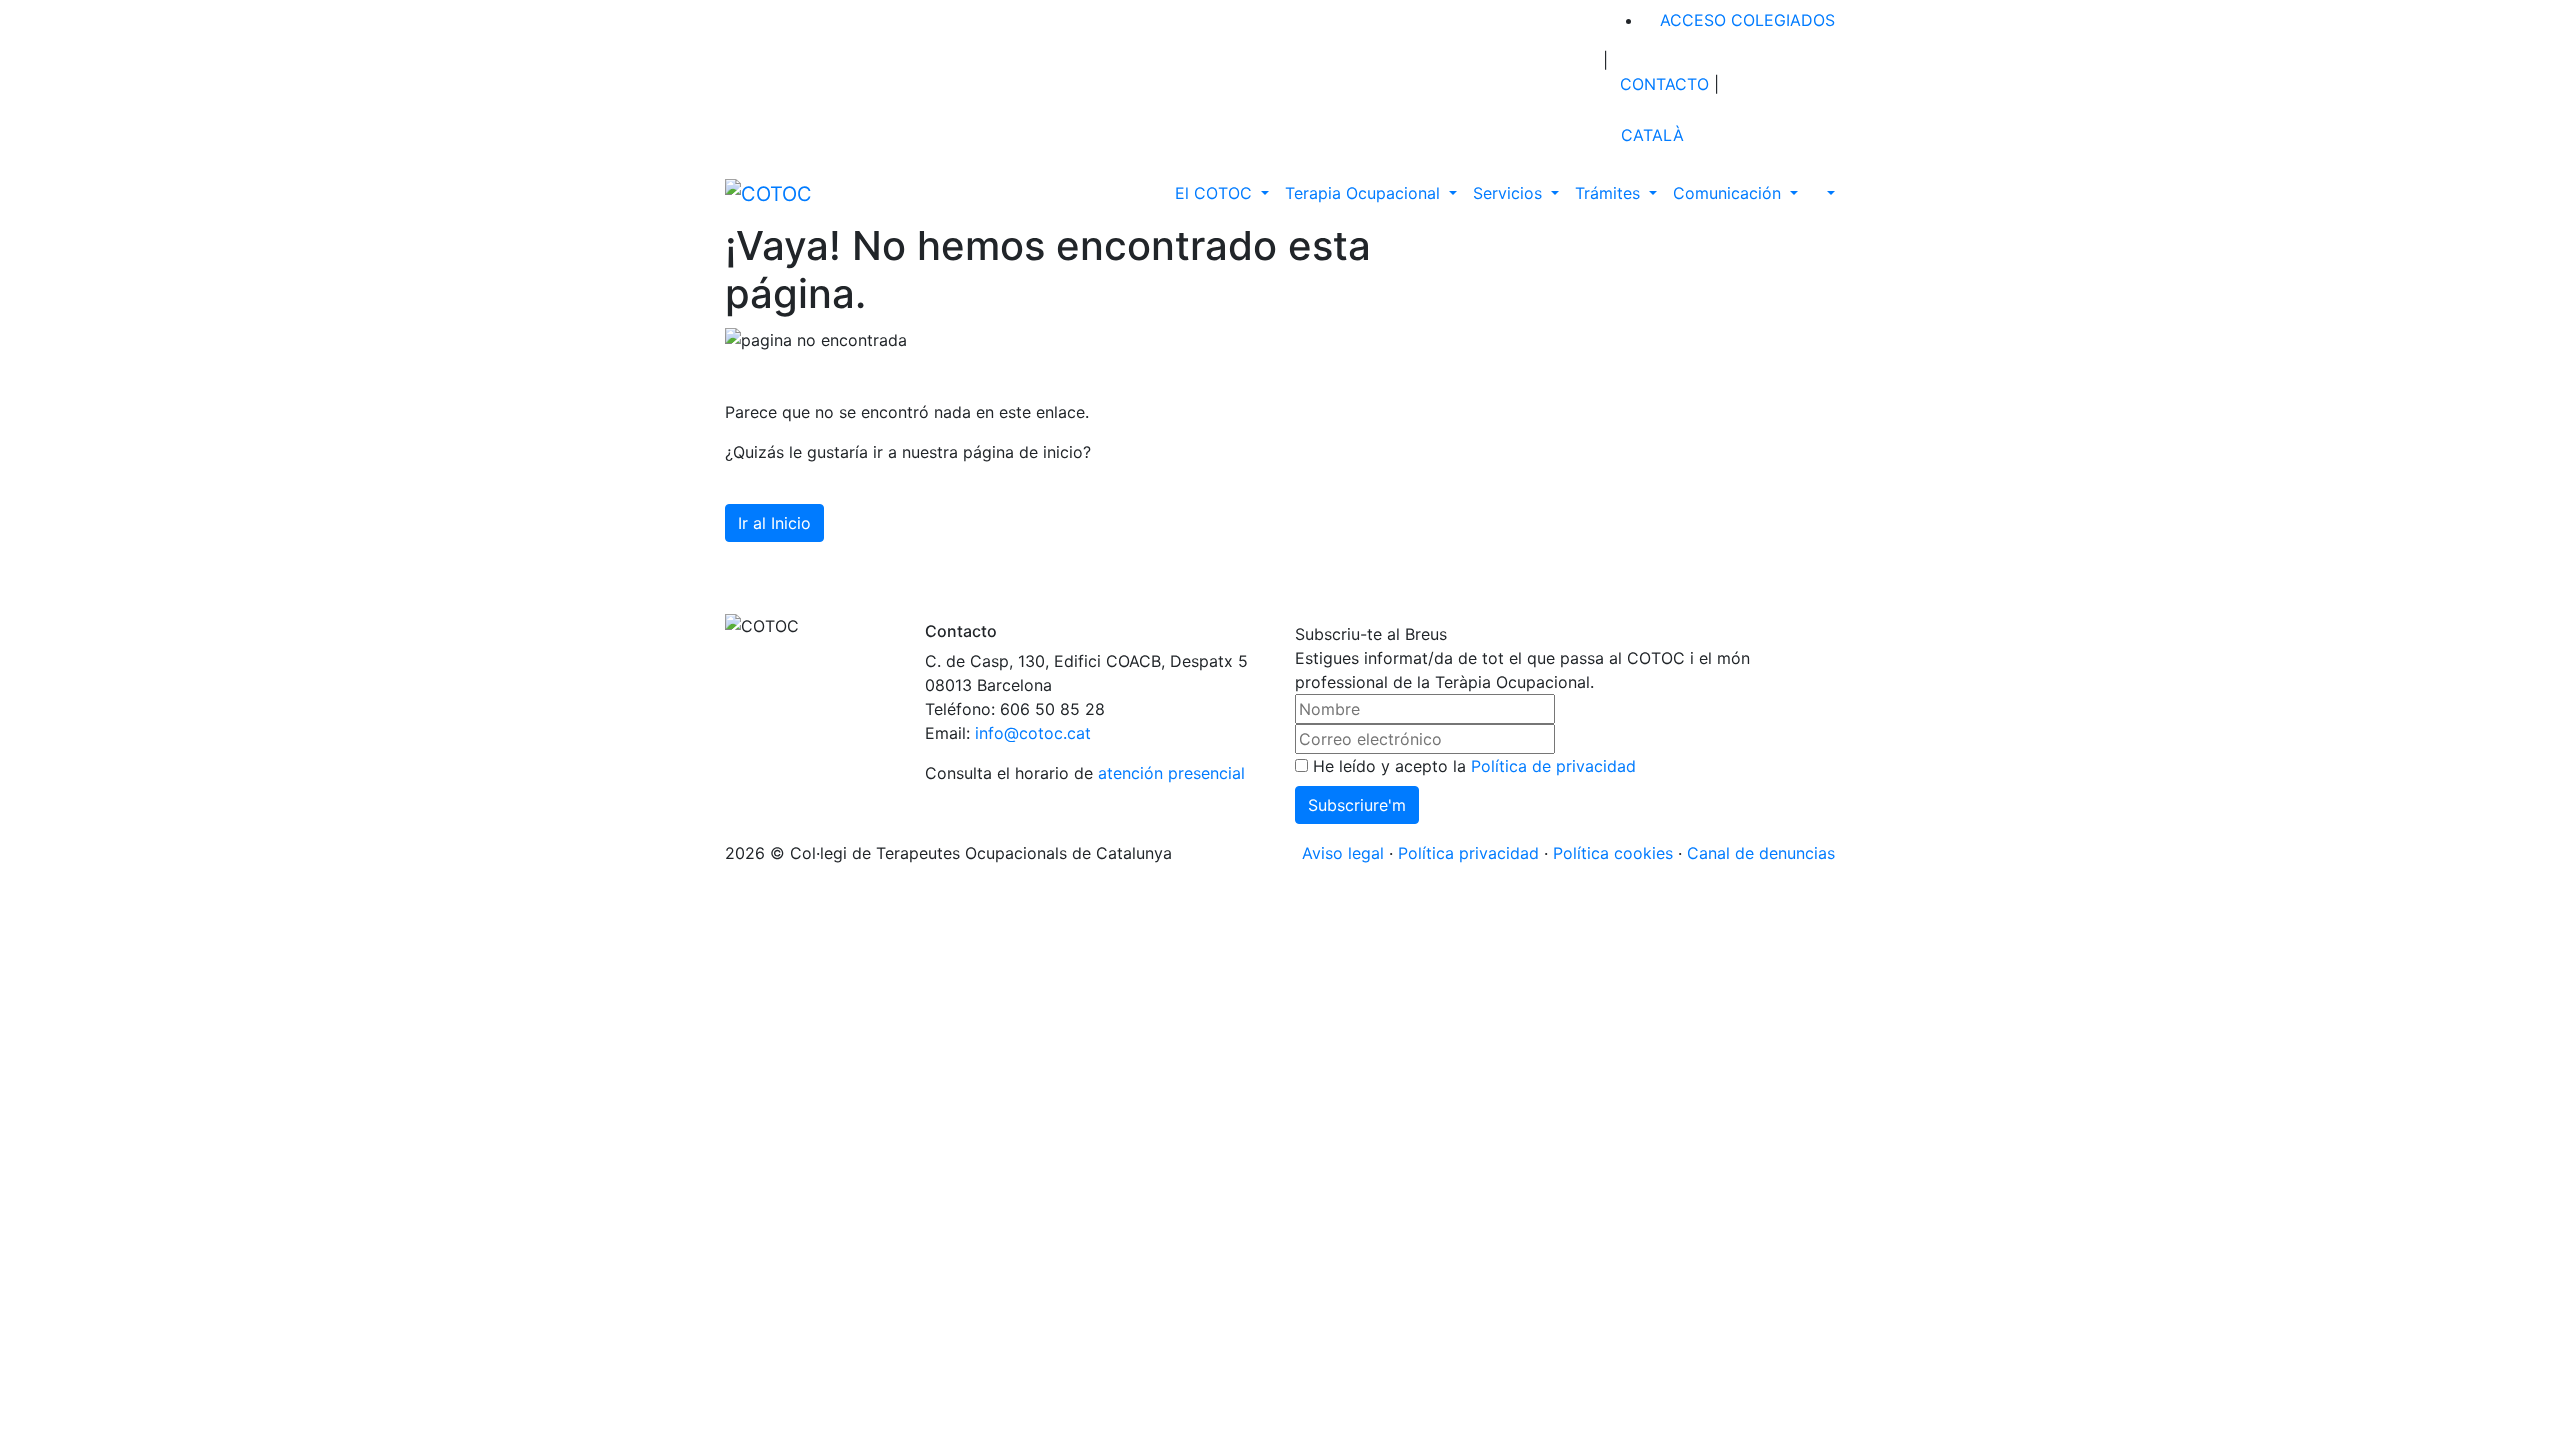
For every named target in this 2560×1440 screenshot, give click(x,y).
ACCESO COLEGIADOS (1745, 20)
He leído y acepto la (1472, 766)
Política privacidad (1468, 853)
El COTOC (1216, 193)
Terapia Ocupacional (1365, 193)
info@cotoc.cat (1033, 733)
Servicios (1510, 193)
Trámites (1610, 193)
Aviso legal (1343, 853)
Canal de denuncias (1761, 853)
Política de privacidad (1553, 766)
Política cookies (1613, 853)
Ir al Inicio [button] (774, 523)
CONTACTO (1662, 84)
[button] (1820, 193)
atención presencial (1171, 773)
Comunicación (1729, 193)
